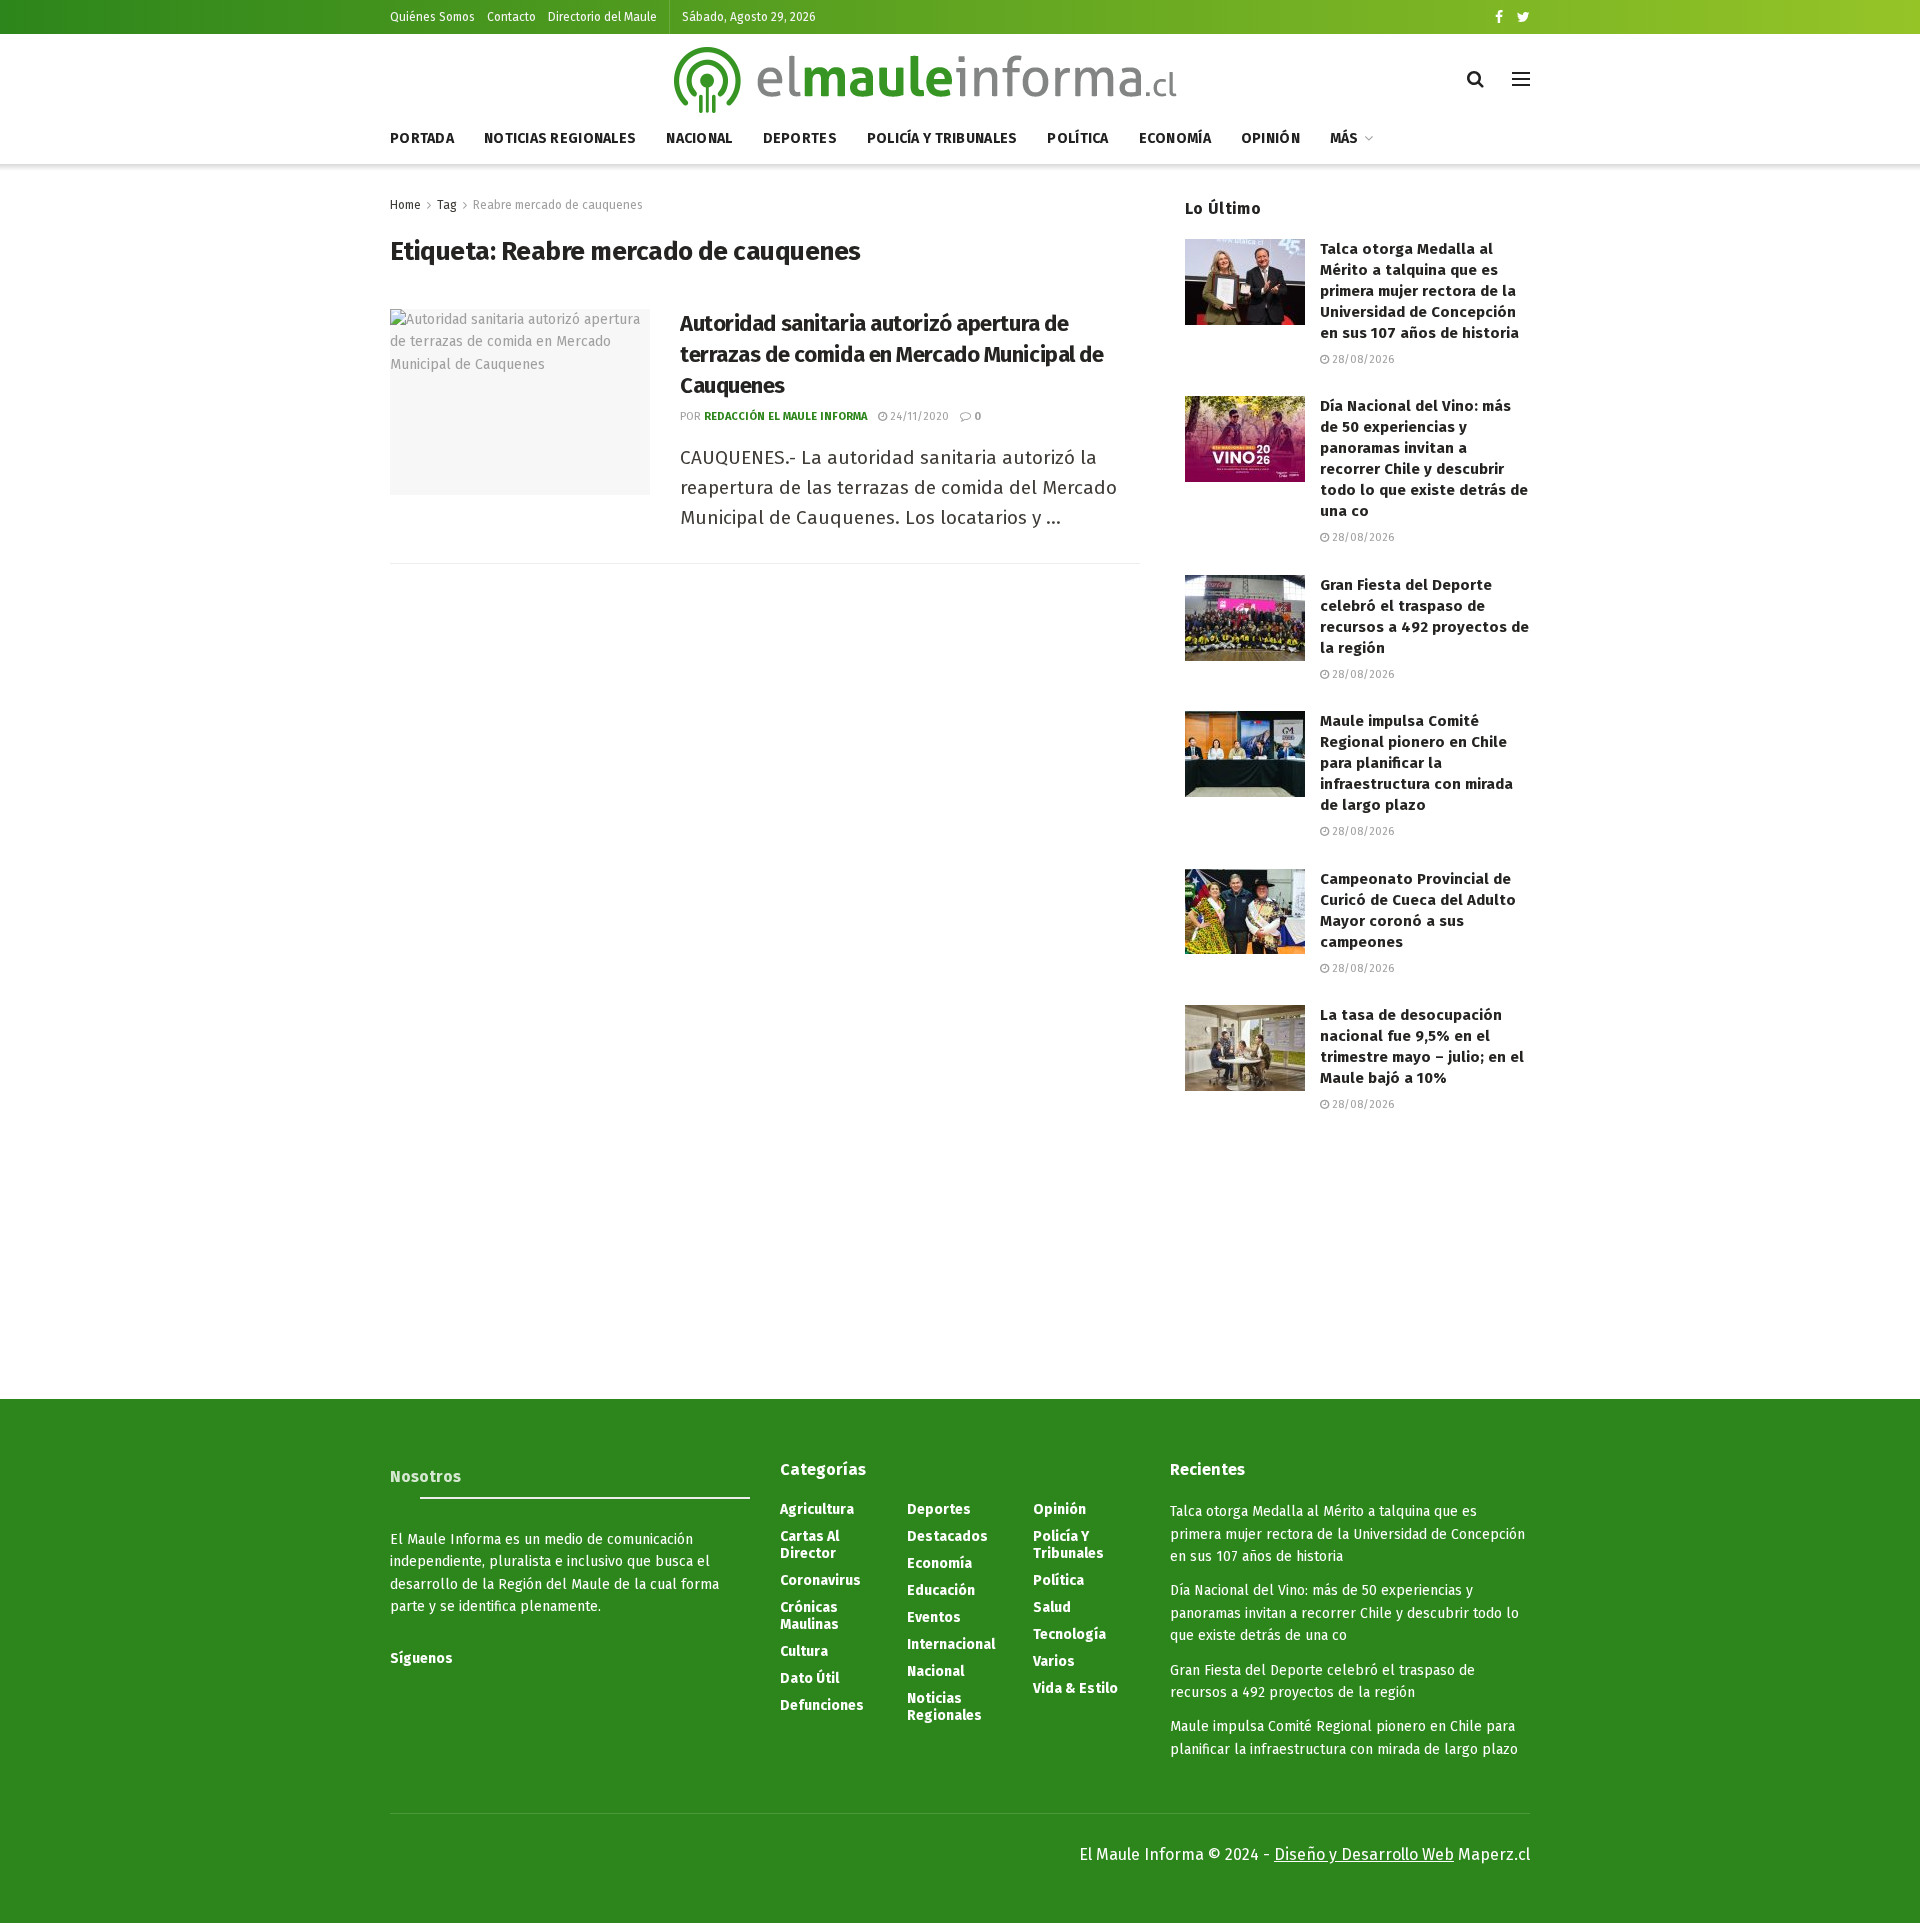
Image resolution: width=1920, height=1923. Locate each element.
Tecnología (1069, 1634)
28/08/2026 (1361, 359)
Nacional (699, 138)
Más (1344, 138)
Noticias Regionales (560, 138)
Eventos (934, 1617)
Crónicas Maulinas (809, 1616)
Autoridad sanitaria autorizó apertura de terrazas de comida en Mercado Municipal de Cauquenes (892, 354)
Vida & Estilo (1075, 1688)
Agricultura (817, 1509)
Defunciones (822, 1705)
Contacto (511, 17)
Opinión (1270, 138)
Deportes (800, 138)
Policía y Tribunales (942, 138)
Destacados (947, 1536)
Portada (422, 138)
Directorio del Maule (602, 17)
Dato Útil (809, 1678)
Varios (1054, 1661)
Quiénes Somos (432, 17)
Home (405, 205)
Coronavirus (820, 1580)
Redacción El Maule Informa (785, 416)
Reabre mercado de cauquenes (558, 205)
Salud (1052, 1607)
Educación (941, 1590)
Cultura (804, 1651)
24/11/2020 (918, 416)
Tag (447, 205)
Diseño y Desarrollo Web (1364, 1854)
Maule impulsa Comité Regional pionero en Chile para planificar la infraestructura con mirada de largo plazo (1416, 763)
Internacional (951, 1644)
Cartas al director (809, 1545)
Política (1077, 138)
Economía (1175, 138)
